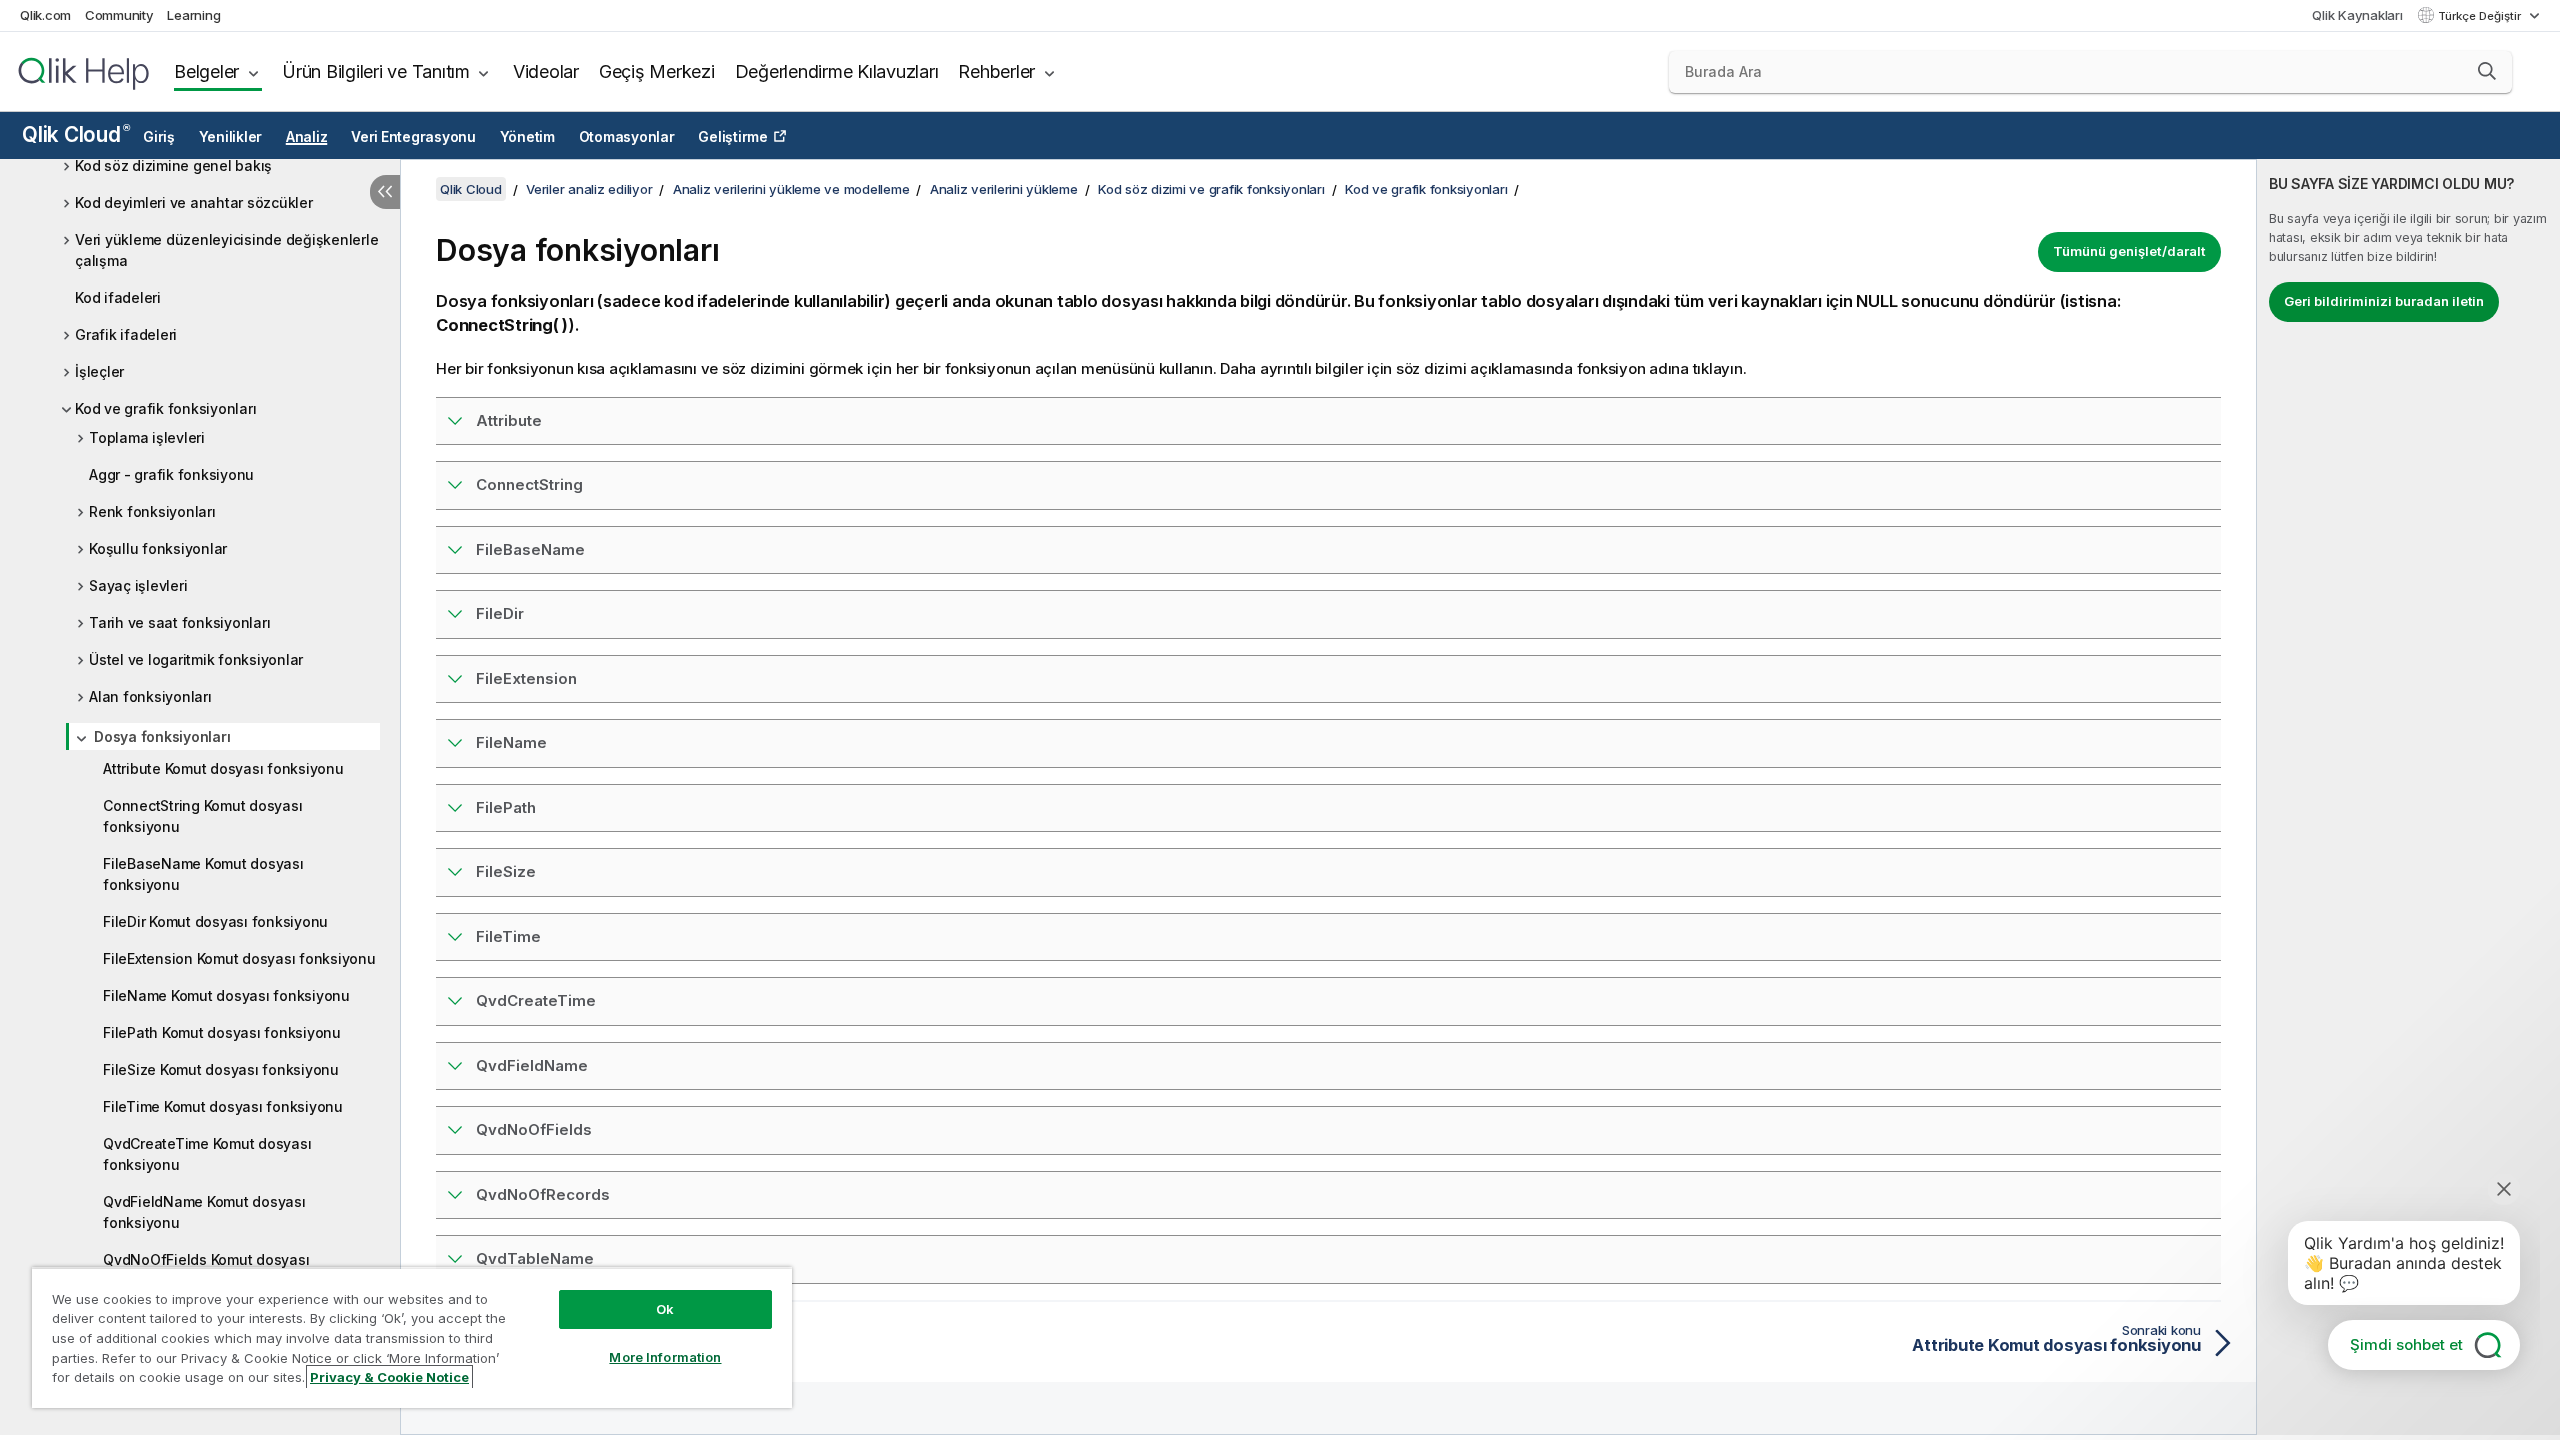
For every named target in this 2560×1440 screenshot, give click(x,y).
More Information (665, 1357)
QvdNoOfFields (534, 1129)
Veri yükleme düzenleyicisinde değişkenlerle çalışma (226, 250)
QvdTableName (535, 1258)
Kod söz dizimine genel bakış (173, 165)
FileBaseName (530, 549)
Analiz (307, 137)
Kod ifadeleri (118, 297)
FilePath (506, 807)
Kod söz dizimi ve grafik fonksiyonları (1211, 189)
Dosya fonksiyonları (162, 736)
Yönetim (527, 137)
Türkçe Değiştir (2481, 16)
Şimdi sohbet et (2406, 1344)
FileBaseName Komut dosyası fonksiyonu (203, 874)
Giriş (159, 137)
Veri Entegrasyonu (413, 137)
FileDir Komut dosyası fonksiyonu (215, 921)
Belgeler (206, 71)
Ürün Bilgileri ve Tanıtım (376, 71)
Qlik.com (45, 15)
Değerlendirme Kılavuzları (837, 71)
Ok (665, 1309)
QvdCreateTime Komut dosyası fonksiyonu (207, 1154)
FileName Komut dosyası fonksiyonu (226, 995)
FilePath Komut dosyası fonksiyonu (222, 1032)
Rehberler (996, 71)
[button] (2487, 71)
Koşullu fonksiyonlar (158, 548)
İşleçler (99, 371)
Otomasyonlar (627, 137)
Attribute (509, 420)
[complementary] (2408, 797)
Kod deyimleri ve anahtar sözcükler (194, 202)
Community (119, 15)
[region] (412, 1337)
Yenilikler (231, 137)
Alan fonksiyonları (150, 696)
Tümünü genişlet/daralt (2129, 251)
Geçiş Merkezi (657, 71)
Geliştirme (733, 137)
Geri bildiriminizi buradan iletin (2384, 301)
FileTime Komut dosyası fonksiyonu (223, 1106)
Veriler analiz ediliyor (589, 189)
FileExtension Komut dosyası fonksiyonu (239, 958)
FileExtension (526, 678)
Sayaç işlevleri (138, 585)
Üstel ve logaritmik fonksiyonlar (196, 659)
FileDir (500, 613)
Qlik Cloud (75, 134)
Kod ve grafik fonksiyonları (165, 408)
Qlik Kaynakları (2357, 15)
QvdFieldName (532, 1065)
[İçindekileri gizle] (385, 192)
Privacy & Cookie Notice (389, 1377)
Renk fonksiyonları (152, 511)
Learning (193, 15)
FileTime (508, 936)
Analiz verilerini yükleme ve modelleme (791, 189)
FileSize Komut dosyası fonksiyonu (221, 1069)
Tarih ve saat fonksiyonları (179, 622)
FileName (511, 742)
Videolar (546, 71)
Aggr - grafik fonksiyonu (171, 474)
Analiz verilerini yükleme (1004, 189)
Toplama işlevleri (147, 437)
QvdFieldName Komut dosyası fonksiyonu (204, 1212)
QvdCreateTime (536, 1000)
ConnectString (529, 484)
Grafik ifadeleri (126, 334)
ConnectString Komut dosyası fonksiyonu (202, 816)
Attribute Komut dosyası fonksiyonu (223, 768)
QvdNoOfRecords (543, 1194)
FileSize (506, 871)
